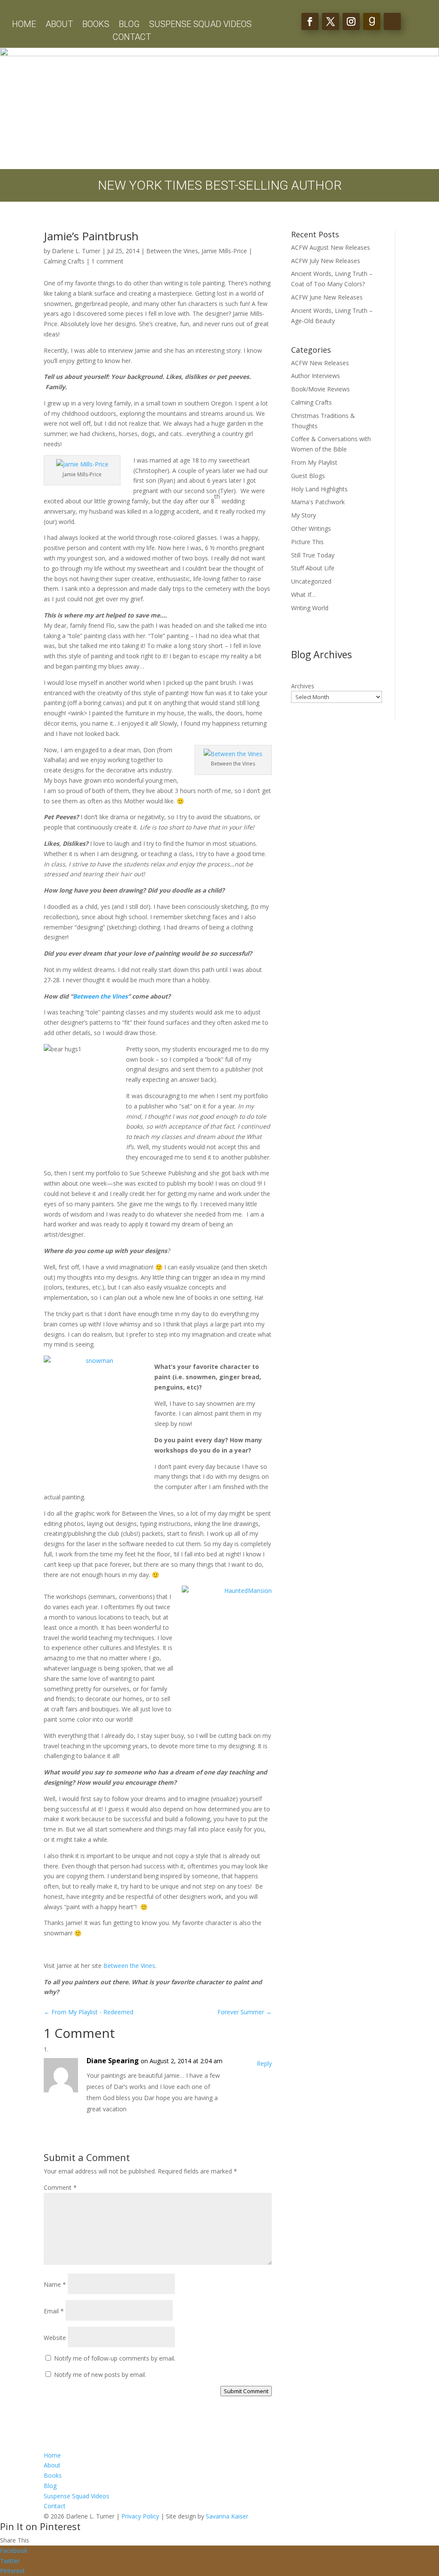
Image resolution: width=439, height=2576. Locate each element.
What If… (304, 595)
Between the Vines (172, 251)
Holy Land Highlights (319, 489)
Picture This (307, 542)
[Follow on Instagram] (351, 21)
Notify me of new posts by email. (100, 2375)
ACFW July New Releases (326, 261)
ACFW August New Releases (331, 247)
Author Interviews (316, 376)
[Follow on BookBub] (392, 21)
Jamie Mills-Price (224, 251)
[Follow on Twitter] (331, 21)
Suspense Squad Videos (200, 25)
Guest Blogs (308, 476)
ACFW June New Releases (327, 297)
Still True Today (313, 555)
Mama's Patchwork (318, 502)
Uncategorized (311, 581)
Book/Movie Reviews (320, 389)
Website (55, 2338)
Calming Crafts (64, 261)
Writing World (310, 608)
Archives (303, 686)
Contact (132, 38)
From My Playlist (314, 462)
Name (55, 2284)
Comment (60, 2187)
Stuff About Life (313, 568)
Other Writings (311, 528)
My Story (304, 515)
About (59, 25)
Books (96, 25)
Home (24, 25)
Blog (129, 25)
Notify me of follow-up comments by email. (115, 2358)
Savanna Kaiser (227, 2516)
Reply (264, 2063)
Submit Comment (246, 2391)
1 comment (107, 261)
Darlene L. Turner (76, 251)
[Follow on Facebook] (310, 21)
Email (54, 2311)
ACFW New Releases (320, 363)
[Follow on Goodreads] (372, 21)
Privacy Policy (140, 2516)
